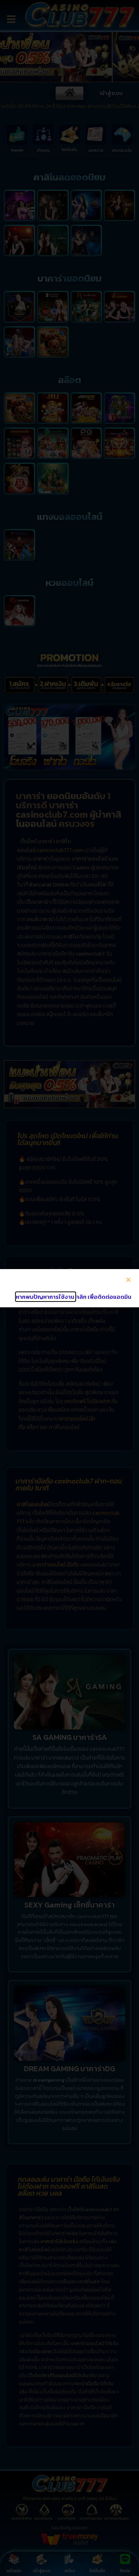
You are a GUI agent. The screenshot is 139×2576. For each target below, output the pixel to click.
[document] (69, 1288)
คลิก (81, 1297)
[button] (128, 1280)
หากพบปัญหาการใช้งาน (46, 1297)
